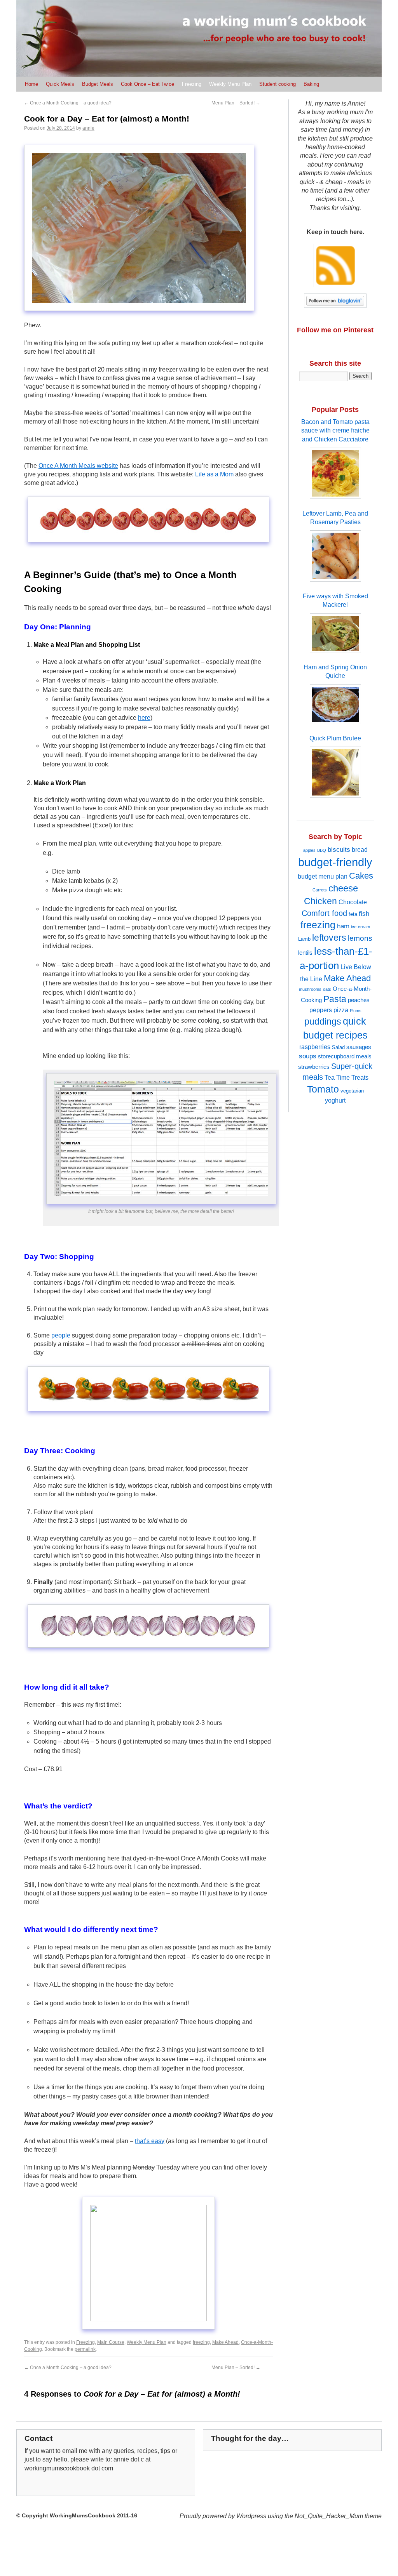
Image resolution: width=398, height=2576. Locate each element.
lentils (305, 953)
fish (364, 914)
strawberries (314, 1067)
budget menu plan (323, 876)
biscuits (339, 849)
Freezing (192, 84)
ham (343, 926)
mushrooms (310, 989)
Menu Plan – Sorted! (236, 103)
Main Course (111, 2342)
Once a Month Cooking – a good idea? (68, 103)
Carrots (320, 890)
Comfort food (324, 913)
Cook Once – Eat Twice (148, 84)
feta (353, 914)
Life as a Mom (214, 474)
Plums (356, 1011)
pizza (341, 1010)
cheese (343, 888)
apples (309, 850)
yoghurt (335, 1100)
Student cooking (278, 84)
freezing (201, 2342)
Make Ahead (225, 2342)
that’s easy (150, 2141)
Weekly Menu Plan (230, 84)
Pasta (335, 999)
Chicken (320, 901)
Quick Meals (60, 84)
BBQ (322, 850)
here (144, 718)
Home (31, 84)
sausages (359, 1047)
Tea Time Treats (347, 1077)
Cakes (361, 876)
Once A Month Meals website (78, 466)
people (61, 1335)
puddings (323, 1021)
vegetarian (352, 1091)
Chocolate (353, 902)
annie (88, 128)
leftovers (329, 938)
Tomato (323, 1089)
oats (327, 989)
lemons (360, 938)
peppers (321, 1010)
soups (308, 1056)
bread (360, 849)
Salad (338, 1047)
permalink (85, 2349)
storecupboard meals (345, 1056)
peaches (359, 1000)
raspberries (315, 1047)
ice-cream (360, 927)
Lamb (304, 939)
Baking (311, 84)
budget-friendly (335, 862)
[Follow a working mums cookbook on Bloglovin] (335, 314)
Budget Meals (98, 84)
